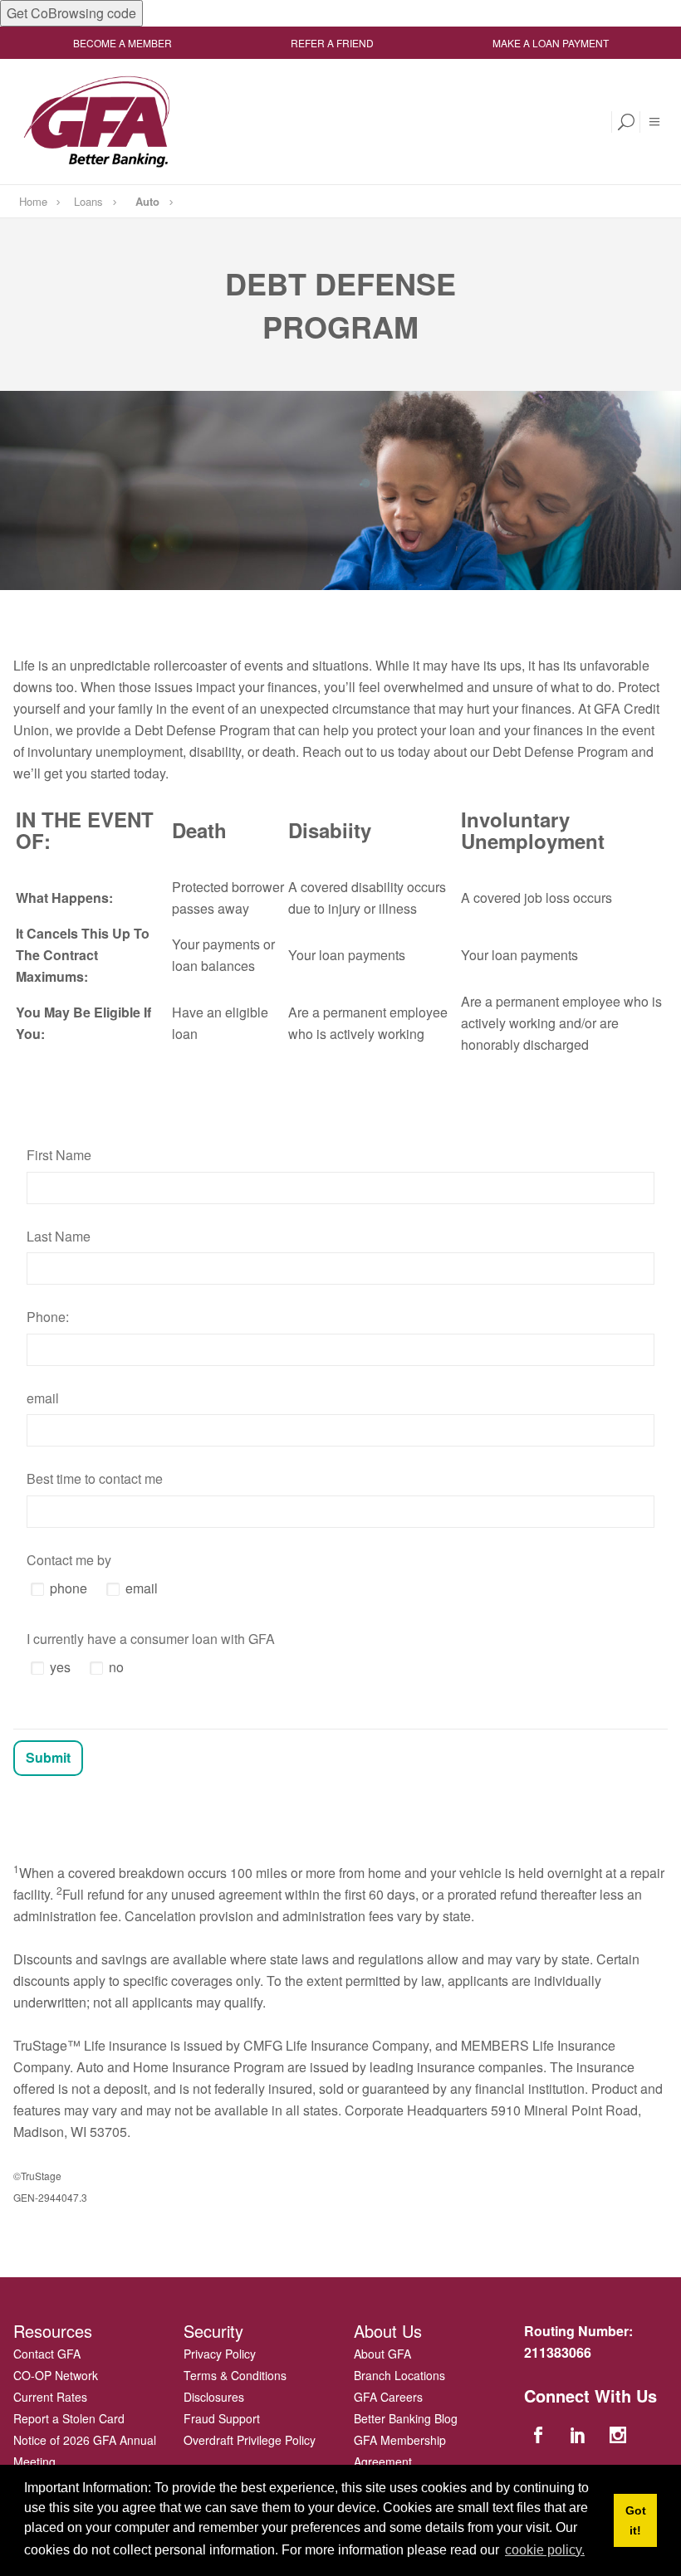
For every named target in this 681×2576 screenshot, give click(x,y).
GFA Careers (388, 2397)
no (116, 1667)
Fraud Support (222, 2418)
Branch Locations (399, 2375)
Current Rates (50, 2397)
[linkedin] (580, 2434)
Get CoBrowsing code (71, 13)
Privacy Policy (220, 2354)
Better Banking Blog (406, 2418)
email (142, 1588)
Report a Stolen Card (69, 2418)
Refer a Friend (332, 43)
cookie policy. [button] (545, 2550)
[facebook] (540, 2434)
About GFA (382, 2354)
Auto (147, 201)
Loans (88, 201)
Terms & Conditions (235, 2375)
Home (33, 201)
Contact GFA (47, 2354)
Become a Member (122, 43)
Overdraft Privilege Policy (250, 2440)
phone (69, 1588)
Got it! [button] (636, 2520)
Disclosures (214, 2397)
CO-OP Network (56, 2375)
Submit (48, 1757)
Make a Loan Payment (551, 43)
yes (60, 1667)
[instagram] (620, 2434)
